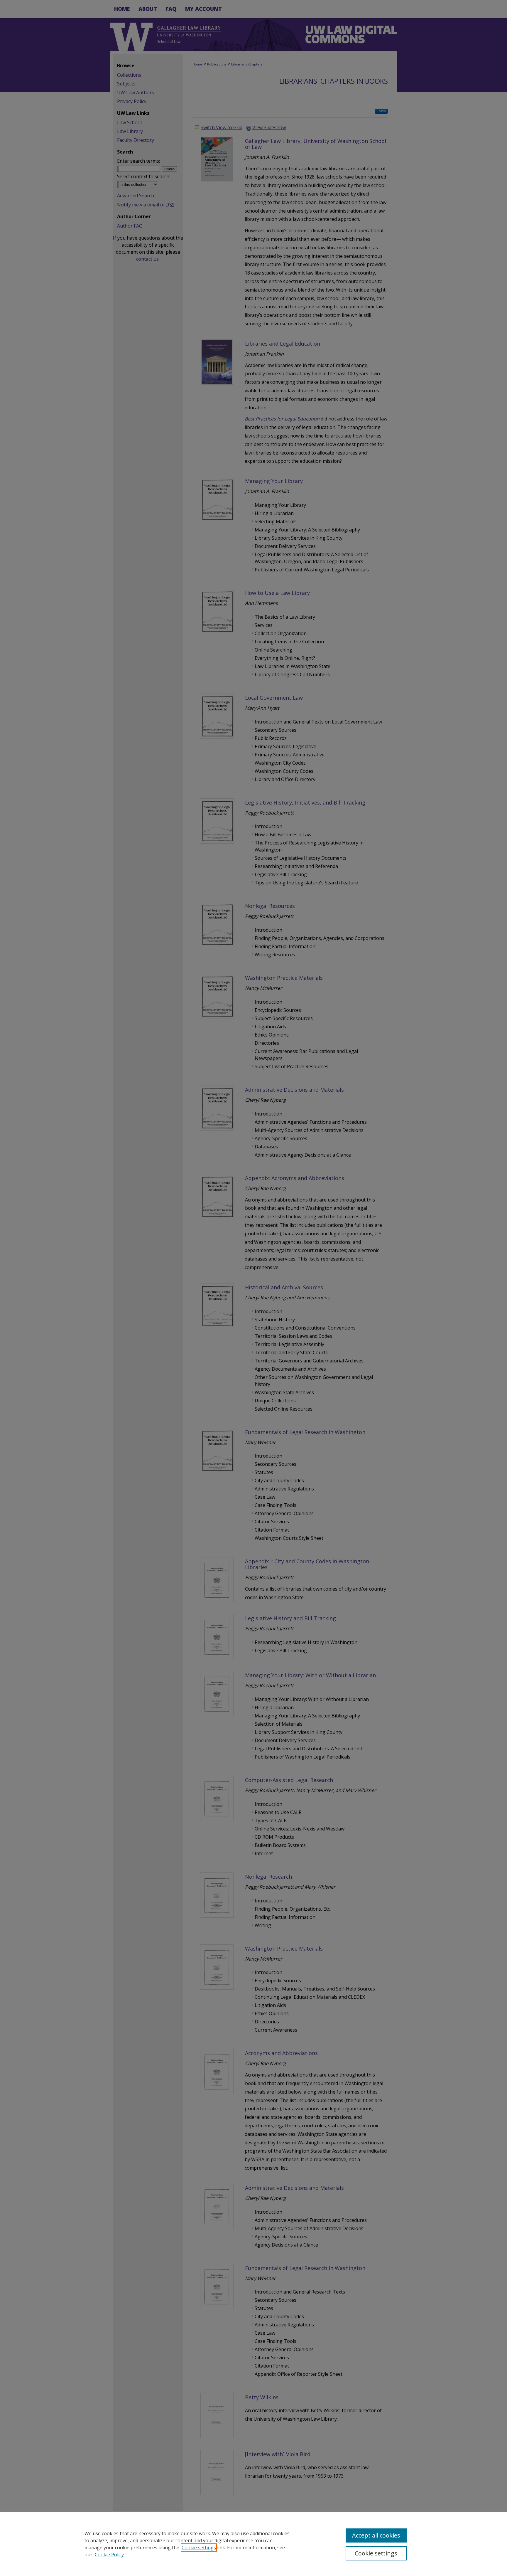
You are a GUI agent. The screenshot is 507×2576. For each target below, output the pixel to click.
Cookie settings (199, 2548)
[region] (253, 2544)
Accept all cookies (376, 2535)
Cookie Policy (109, 2555)
